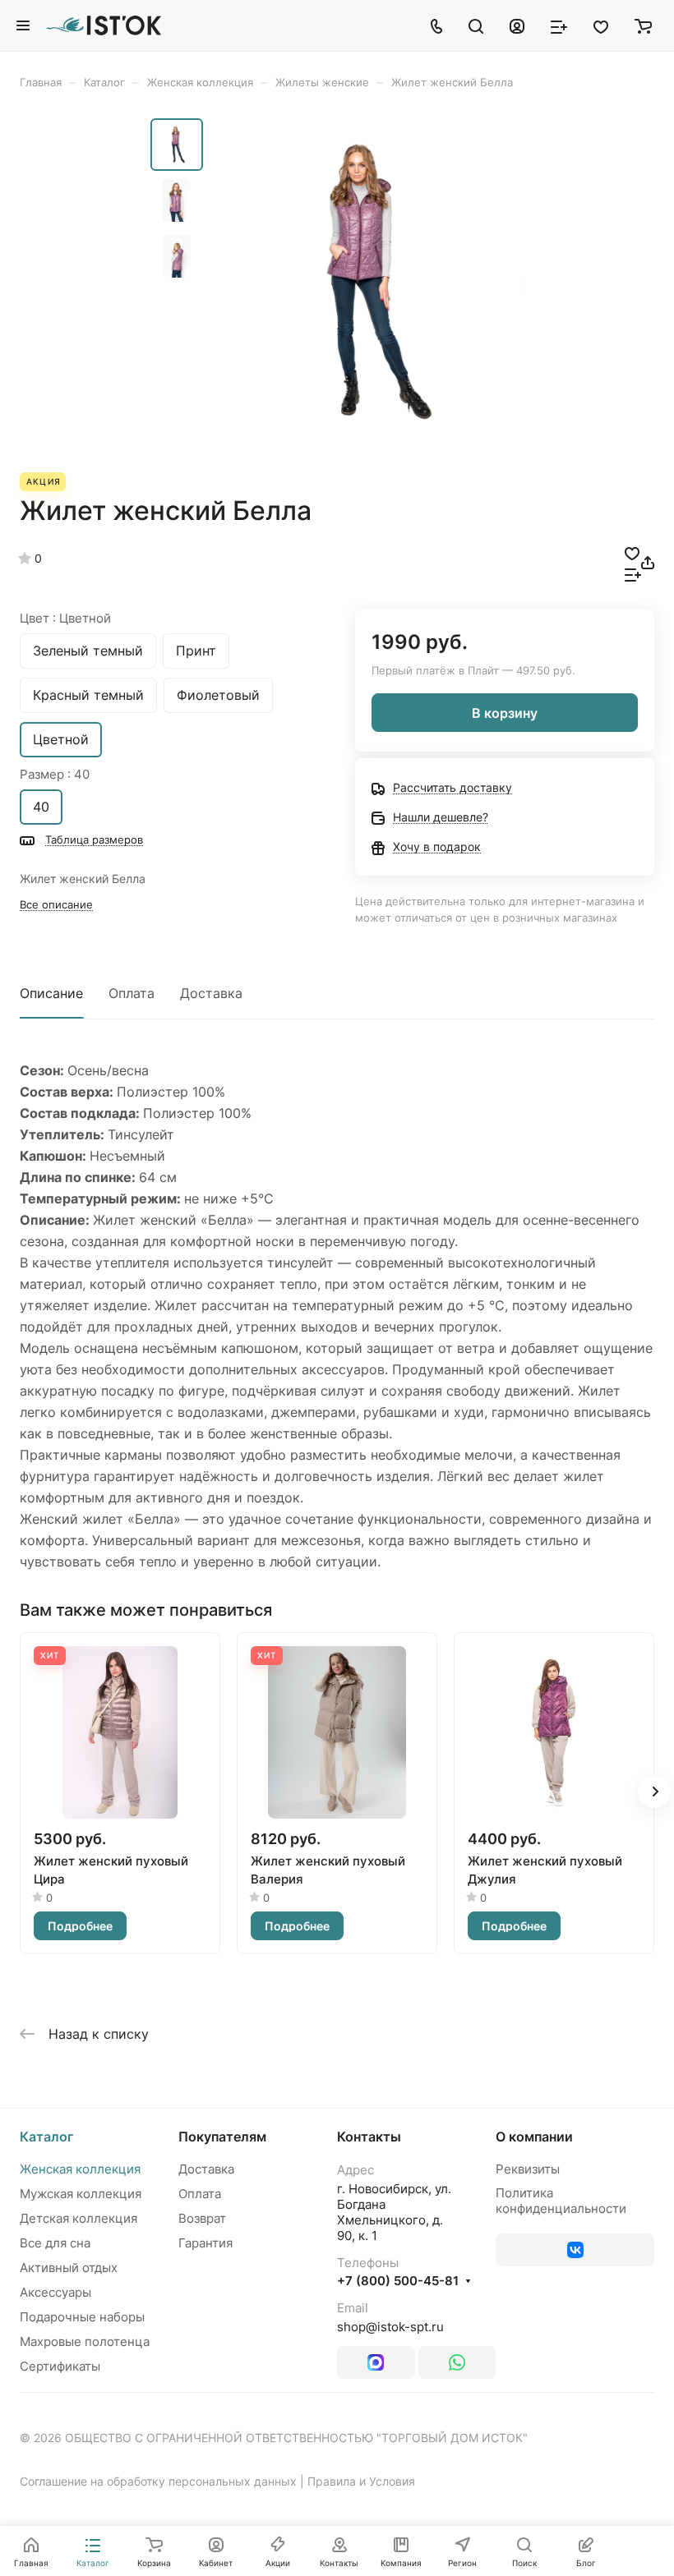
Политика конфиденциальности (561, 2201)
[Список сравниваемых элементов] (559, 25)
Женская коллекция (80, 2169)
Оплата (132, 993)
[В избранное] (632, 552)
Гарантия (205, 2243)
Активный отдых (69, 2268)
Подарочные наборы (82, 2317)
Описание (51, 993)
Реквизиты (528, 2169)
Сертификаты (60, 2366)
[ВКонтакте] (575, 2250)
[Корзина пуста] (643, 25)
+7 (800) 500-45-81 (398, 2281)
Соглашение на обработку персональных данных (158, 2481)
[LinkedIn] (376, 2362)
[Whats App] (457, 2362)
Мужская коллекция (81, 2194)
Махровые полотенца (85, 2341)
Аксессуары (55, 2292)
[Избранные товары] (601, 25)
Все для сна (55, 2243)
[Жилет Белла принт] (368, 281)
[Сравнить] (633, 573)
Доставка (211, 993)
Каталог (46, 2137)
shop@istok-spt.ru (390, 2327)
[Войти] (517, 25)
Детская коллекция (78, 2218)
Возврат (202, 2218)
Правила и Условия (361, 2481)
